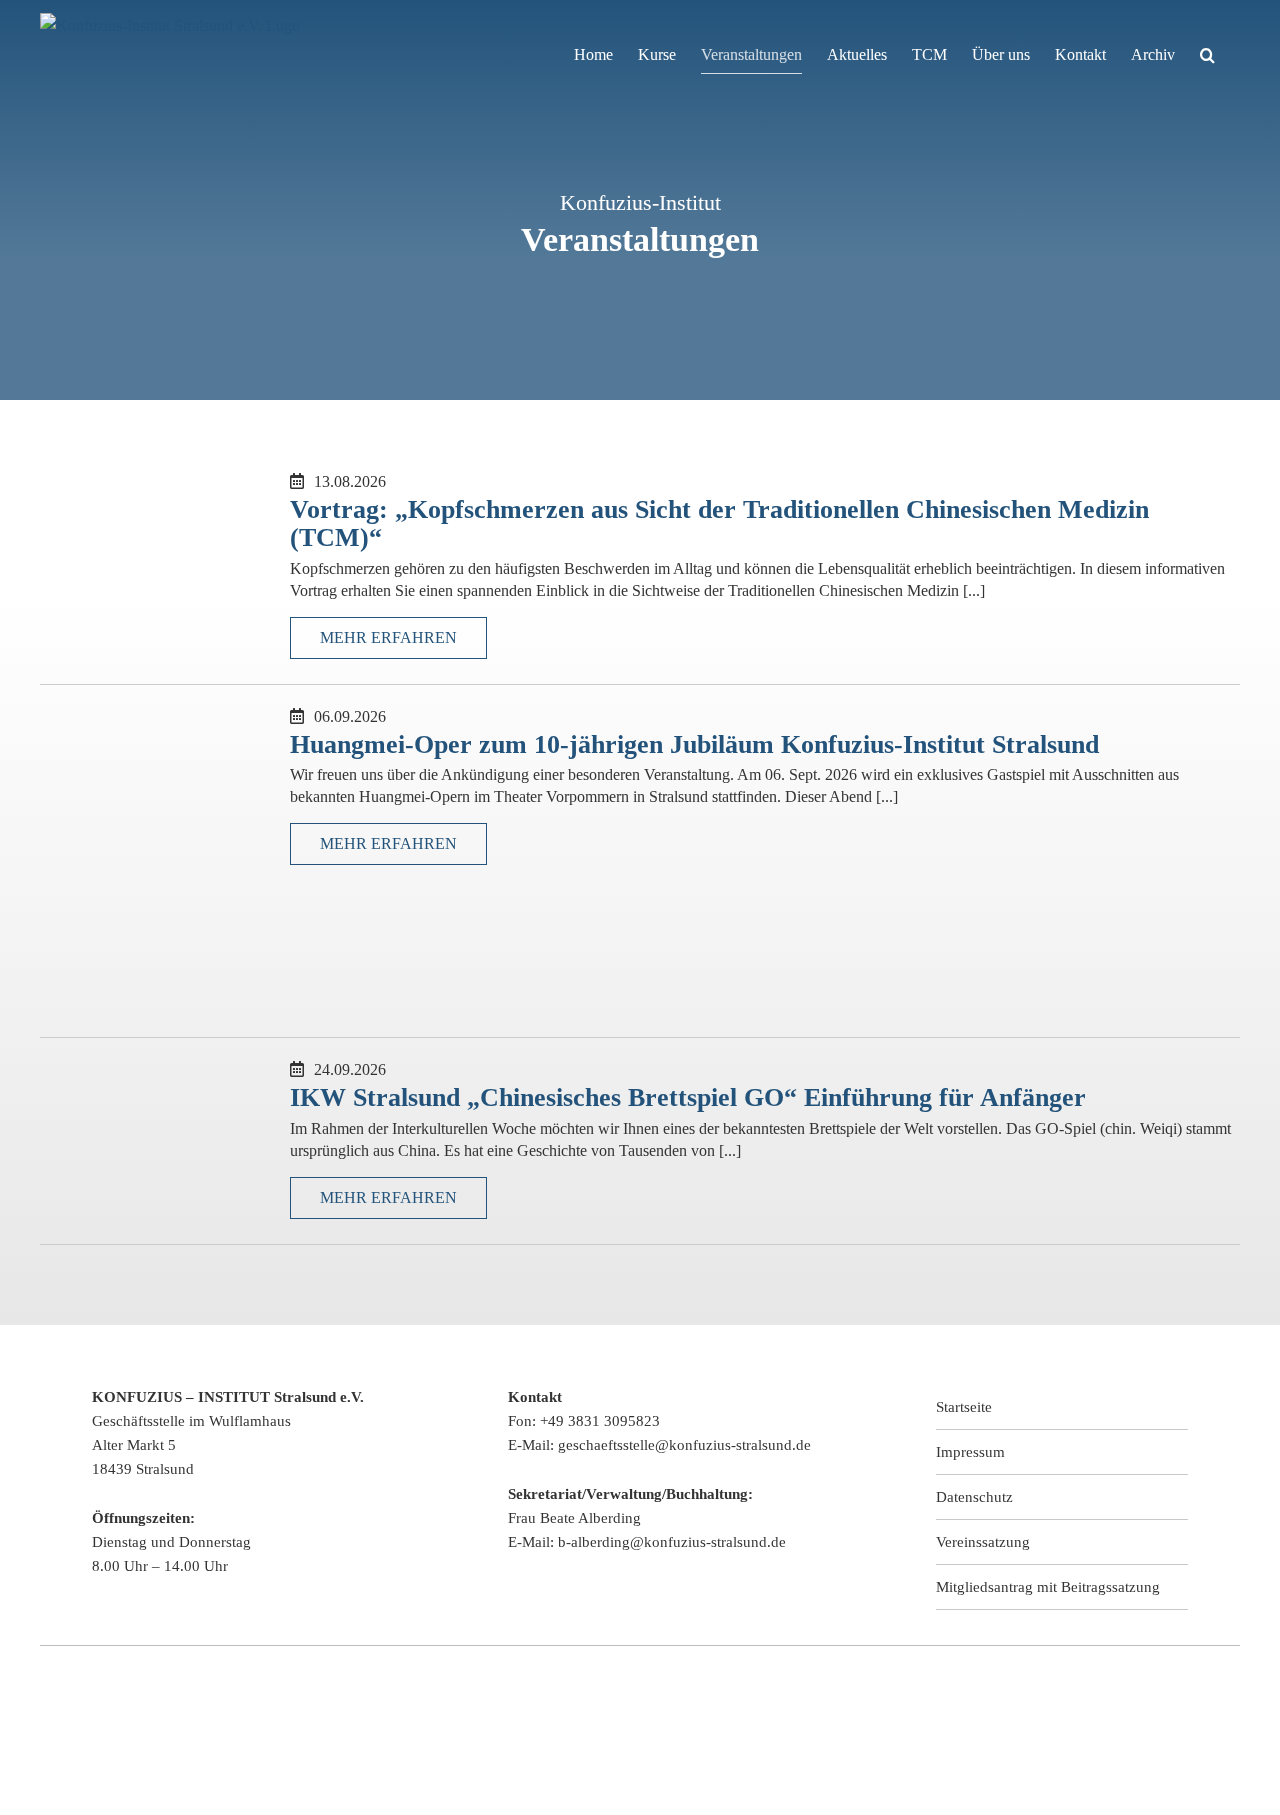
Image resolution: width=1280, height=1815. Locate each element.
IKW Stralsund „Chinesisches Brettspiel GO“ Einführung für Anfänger (688, 1097)
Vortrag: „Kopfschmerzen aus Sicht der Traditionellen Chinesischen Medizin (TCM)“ (719, 524)
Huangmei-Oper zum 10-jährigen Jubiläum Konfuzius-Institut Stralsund (694, 744)
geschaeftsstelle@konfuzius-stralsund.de (684, 1445)
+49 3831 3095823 (600, 1421)
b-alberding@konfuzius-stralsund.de (672, 1542)
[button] (1207, 55)
